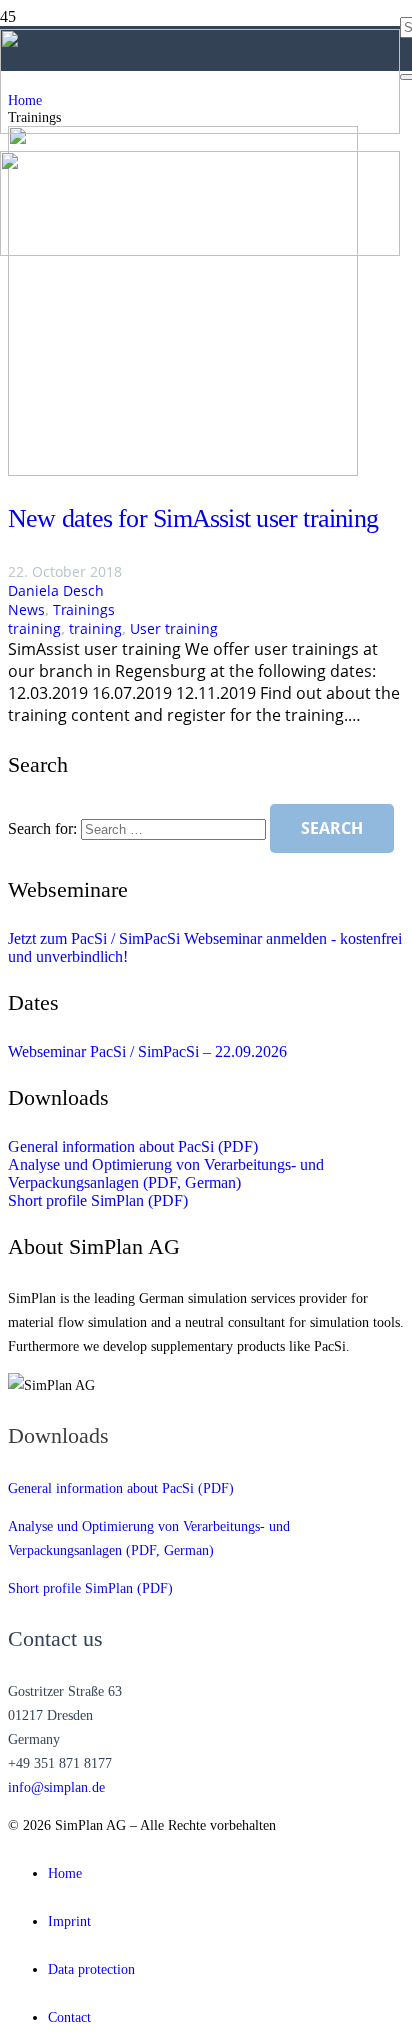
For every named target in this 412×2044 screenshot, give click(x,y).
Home (65, 1873)
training (34, 628)
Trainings (84, 609)
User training (174, 628)
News (26, 609)
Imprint (69, 1921)
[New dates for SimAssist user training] (183, 470)
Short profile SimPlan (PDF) (98, 1200)
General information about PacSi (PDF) (133, 1146)
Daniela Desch (56, 590)
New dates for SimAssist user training (193, 518)
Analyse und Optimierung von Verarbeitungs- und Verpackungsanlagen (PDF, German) (166, 1173)
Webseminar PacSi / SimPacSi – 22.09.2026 (147, 1051)
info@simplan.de (56, 1787)
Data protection (91, 1969)
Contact (69, 2017)
